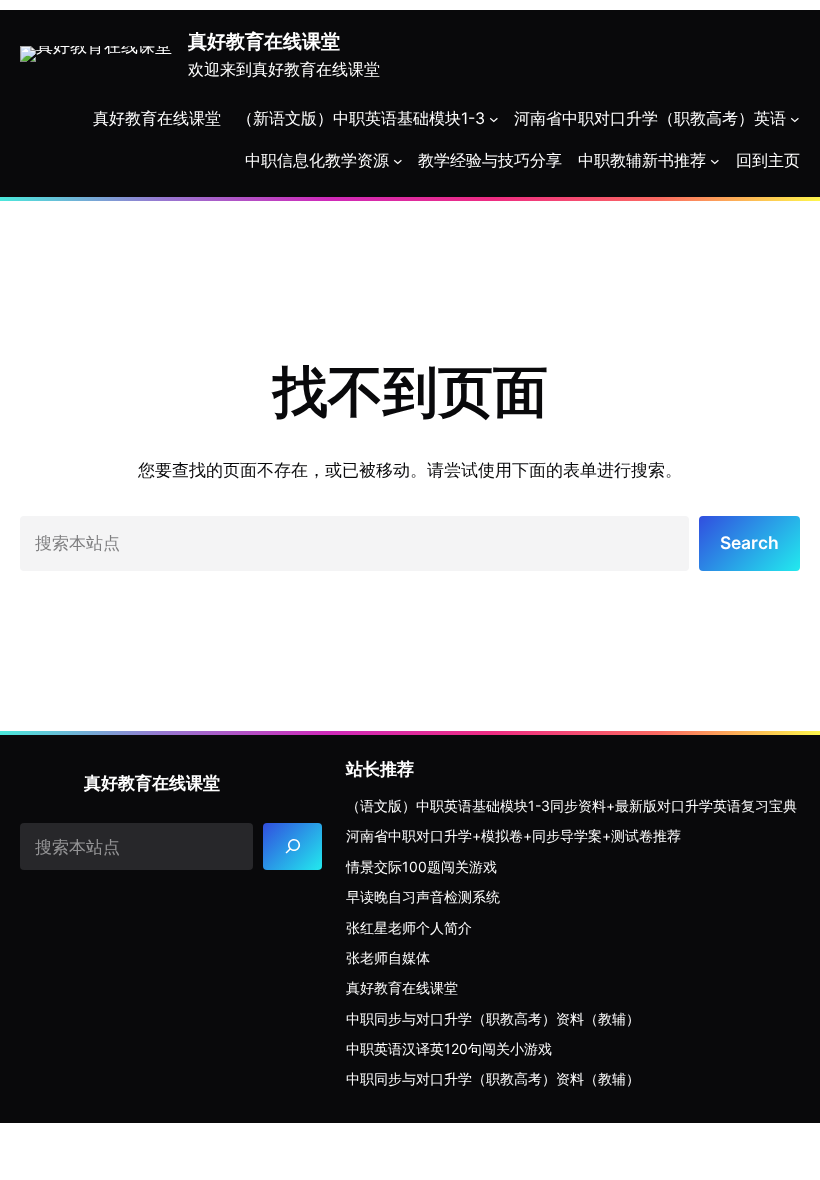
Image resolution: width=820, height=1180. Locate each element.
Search (749, 542)
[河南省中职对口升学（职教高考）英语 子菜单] (795, 119)
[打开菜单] (715, 161)
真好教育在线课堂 (264, 41)
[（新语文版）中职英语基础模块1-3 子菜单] (494, 119)
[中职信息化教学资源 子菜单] (398, 161)
